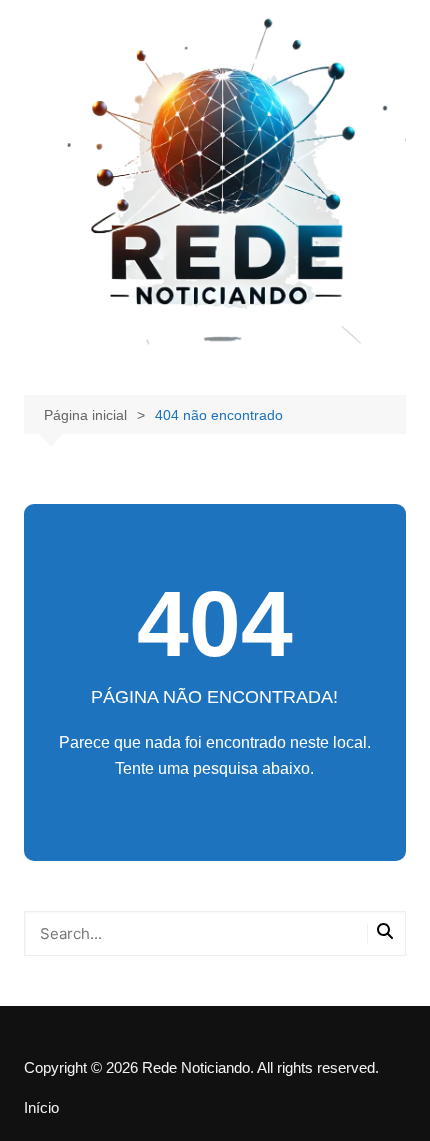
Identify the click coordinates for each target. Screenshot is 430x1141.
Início (41, 1108)
